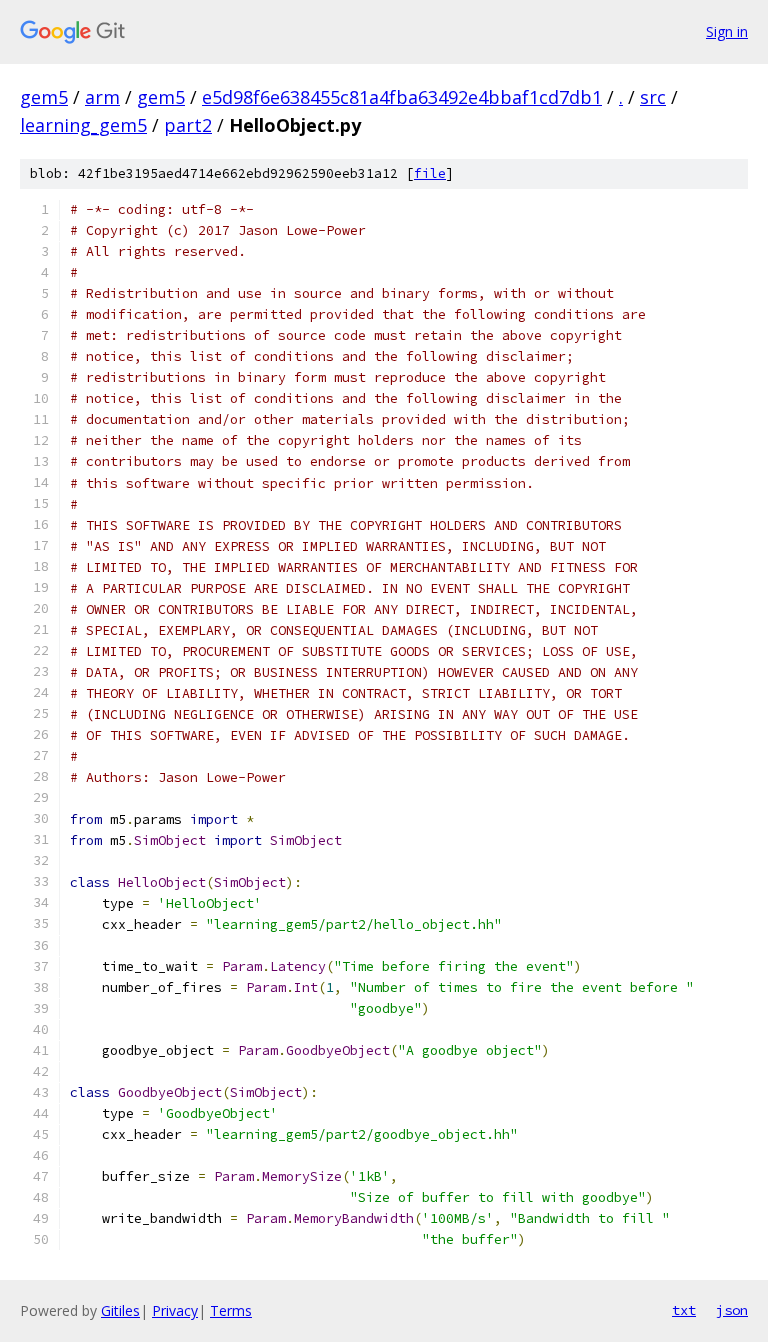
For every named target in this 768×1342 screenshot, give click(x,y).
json (732, 1310)
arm (102, 97)
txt (684, 1310)
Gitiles (120, 1310)
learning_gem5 (83, 125)
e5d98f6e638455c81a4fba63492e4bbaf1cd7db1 (402, 97)
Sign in (727, 31)
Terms (231, 1310)
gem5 (44, 97)
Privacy (175, 1310)
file (430, 173)
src (653, 97)
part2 (188, 125)
